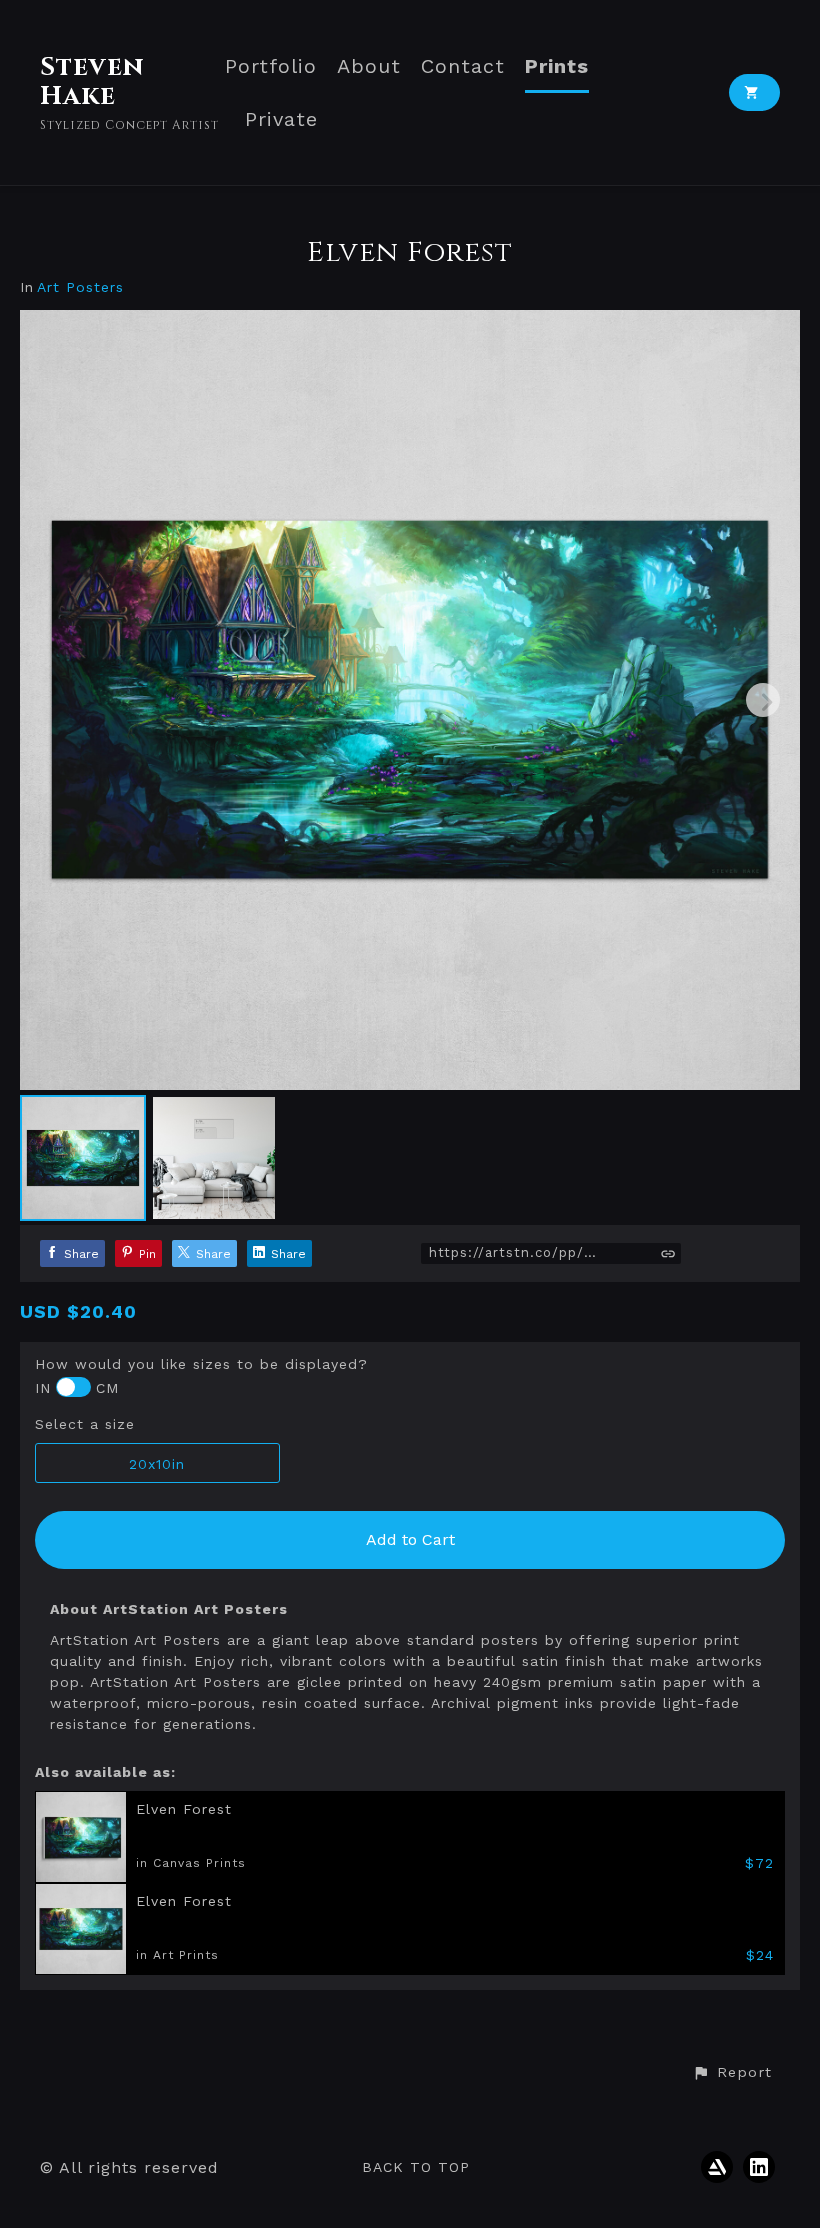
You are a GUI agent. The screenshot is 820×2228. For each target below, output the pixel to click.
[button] (732, 2073)
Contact (463, 66)
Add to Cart (410, 1539)
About (369, 66)
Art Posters (80, 287)
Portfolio (271, 66)
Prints (557, 66)
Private (281, 119)
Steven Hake (92, 82)
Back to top (416, 2167)
